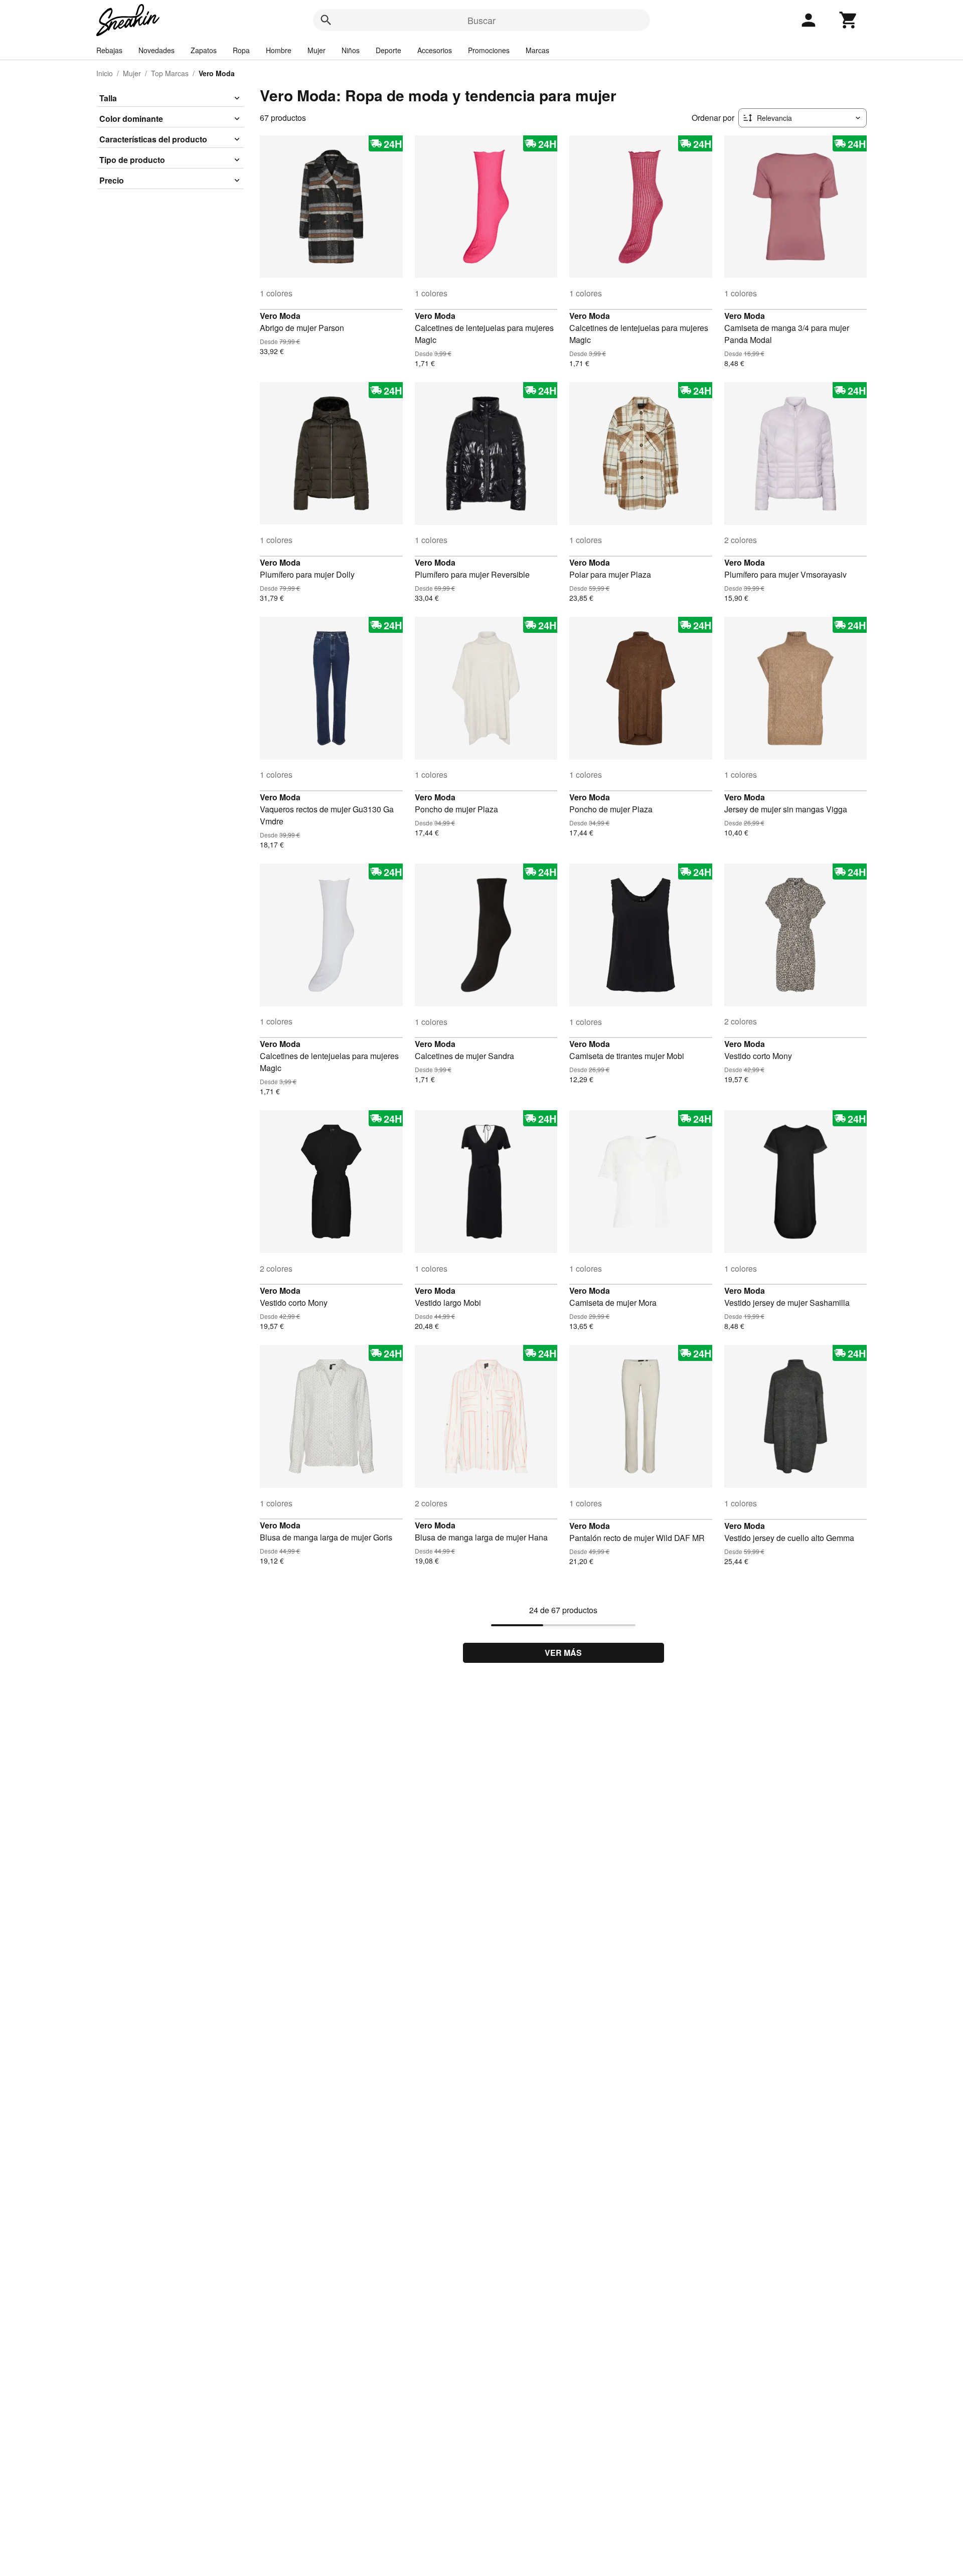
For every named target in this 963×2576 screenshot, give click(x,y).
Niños (351, 50)
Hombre (279, 50)
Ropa (241, 50)
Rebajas (109, 50)
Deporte (388, 50)
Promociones (489, 50)
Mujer (316, 50)
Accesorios (435, 50)
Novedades (156, 50)
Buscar (481, 20)
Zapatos (204, 50)
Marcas (537, 50)
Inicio (105, 73)
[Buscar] (326, 20)
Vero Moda (280, 316)
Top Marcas (170, 73)
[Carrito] (849, 20)
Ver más (563, 1653)
